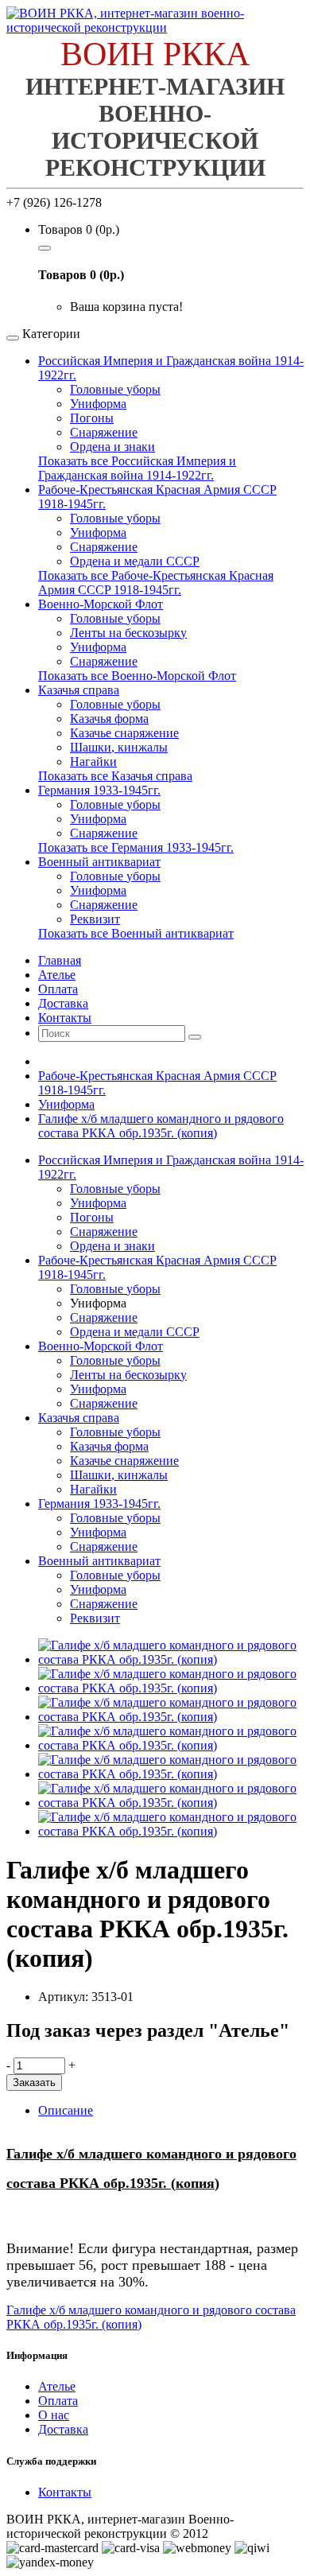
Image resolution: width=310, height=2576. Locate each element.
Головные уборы (115, 389)
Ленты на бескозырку (128, 633)
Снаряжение (104, 432)
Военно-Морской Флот (101, 604)
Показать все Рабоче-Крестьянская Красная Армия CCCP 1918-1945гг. (156, 583)
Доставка (63, 2429)
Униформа (98, 404)
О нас (54, 2415)
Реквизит (95, 919)
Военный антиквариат (99, 862)
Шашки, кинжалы (119, 747)
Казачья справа (79, 690)
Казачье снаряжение (124, 733)
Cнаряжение (104, 905)
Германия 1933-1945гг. (99, 790)
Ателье (57, 2386)
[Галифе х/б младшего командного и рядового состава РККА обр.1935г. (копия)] (171, 1659)
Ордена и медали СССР (135, 561)
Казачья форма (109, 719)
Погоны (92, 418)
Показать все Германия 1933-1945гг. (136, 847)
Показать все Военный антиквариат (136, 933)
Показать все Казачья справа (115, 776)
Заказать (34, 2083)
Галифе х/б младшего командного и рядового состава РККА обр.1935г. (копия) (161, 1126)
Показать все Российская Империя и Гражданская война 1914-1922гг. (137, 468)
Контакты (65, 2492)
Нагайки (93, 762)
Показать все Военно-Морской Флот (137, 676)
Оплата (58, 2401)
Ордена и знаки (112, 447)
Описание (66, 2110)
